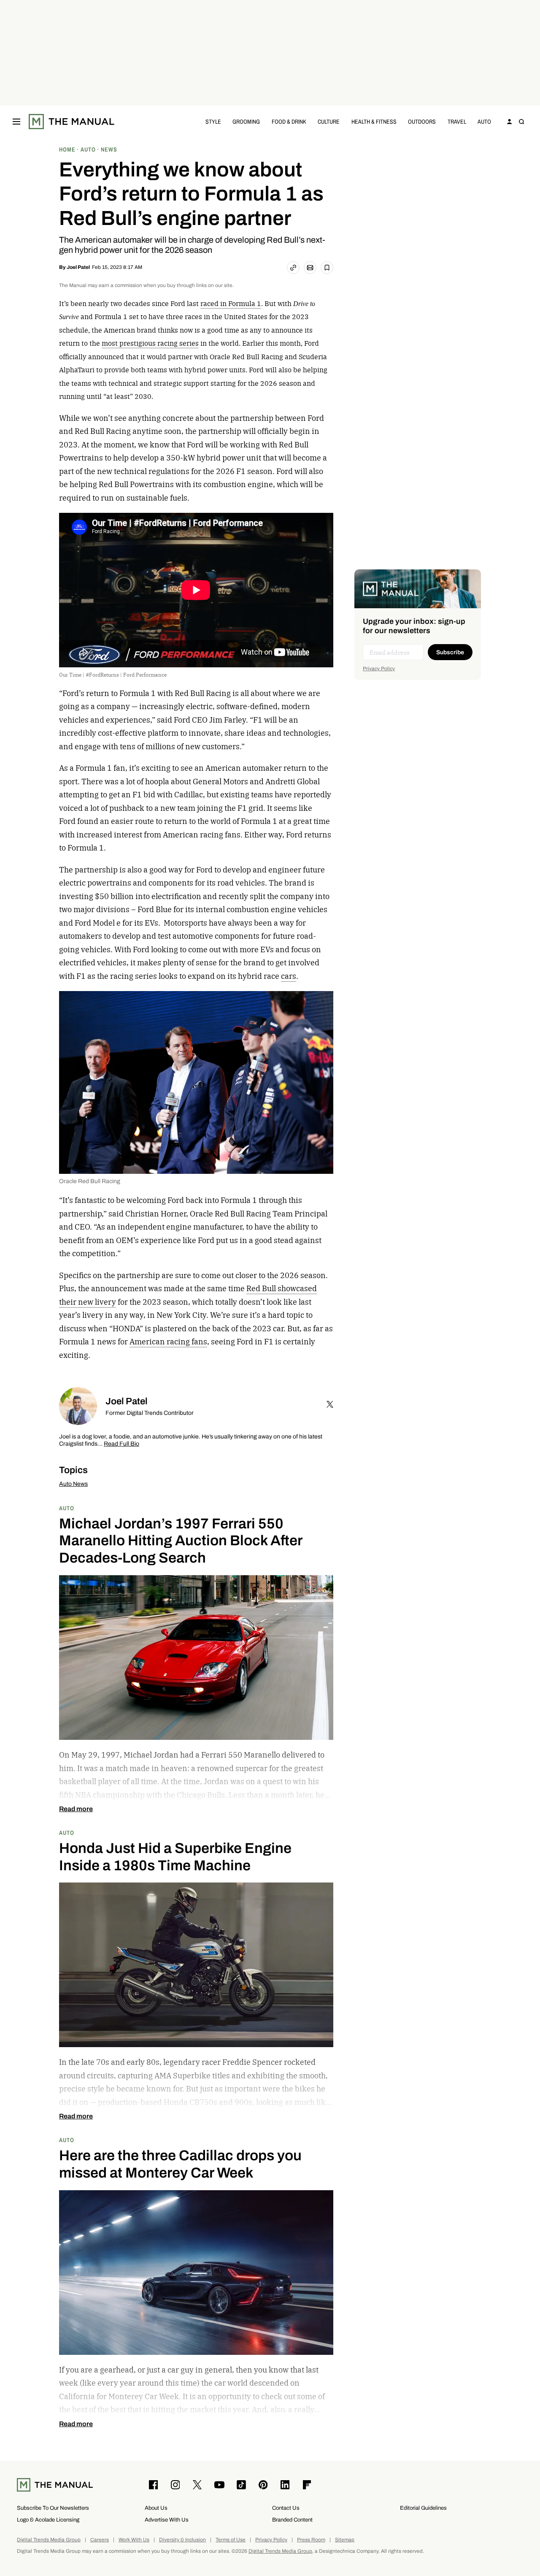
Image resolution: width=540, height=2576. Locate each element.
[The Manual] (72, 122)
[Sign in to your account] (510, 122)
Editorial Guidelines (423, 2508)
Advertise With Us (167, 2520)
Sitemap (345, 2540)
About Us (156, 2508)
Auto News (73, 1484)
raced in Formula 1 (231, 303)
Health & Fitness (374, 121)
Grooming (246, 121)
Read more (76, 1809)
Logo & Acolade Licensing (48, 2520)
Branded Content (292, 2520)
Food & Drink (289, 121)
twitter (330, 1404)
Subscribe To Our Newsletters (53, 2508)
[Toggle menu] (16, 122)
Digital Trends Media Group (49, 2540)
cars (289, 976)
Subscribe (450, 652)
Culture (329, 121)
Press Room (311, 2540)
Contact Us (286, 2508)
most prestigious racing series (150, 343)
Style (213, 121)
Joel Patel (78, 267)
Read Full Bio (121, 1444)
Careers (100, 2540)
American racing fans (168, 1342)
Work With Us (134, 2540)
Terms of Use (231, 2540)
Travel (457, 121)
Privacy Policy (379, 669)
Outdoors (422, 121)
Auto (484, 121)
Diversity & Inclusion (182, 2540)
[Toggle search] (521, 122)
